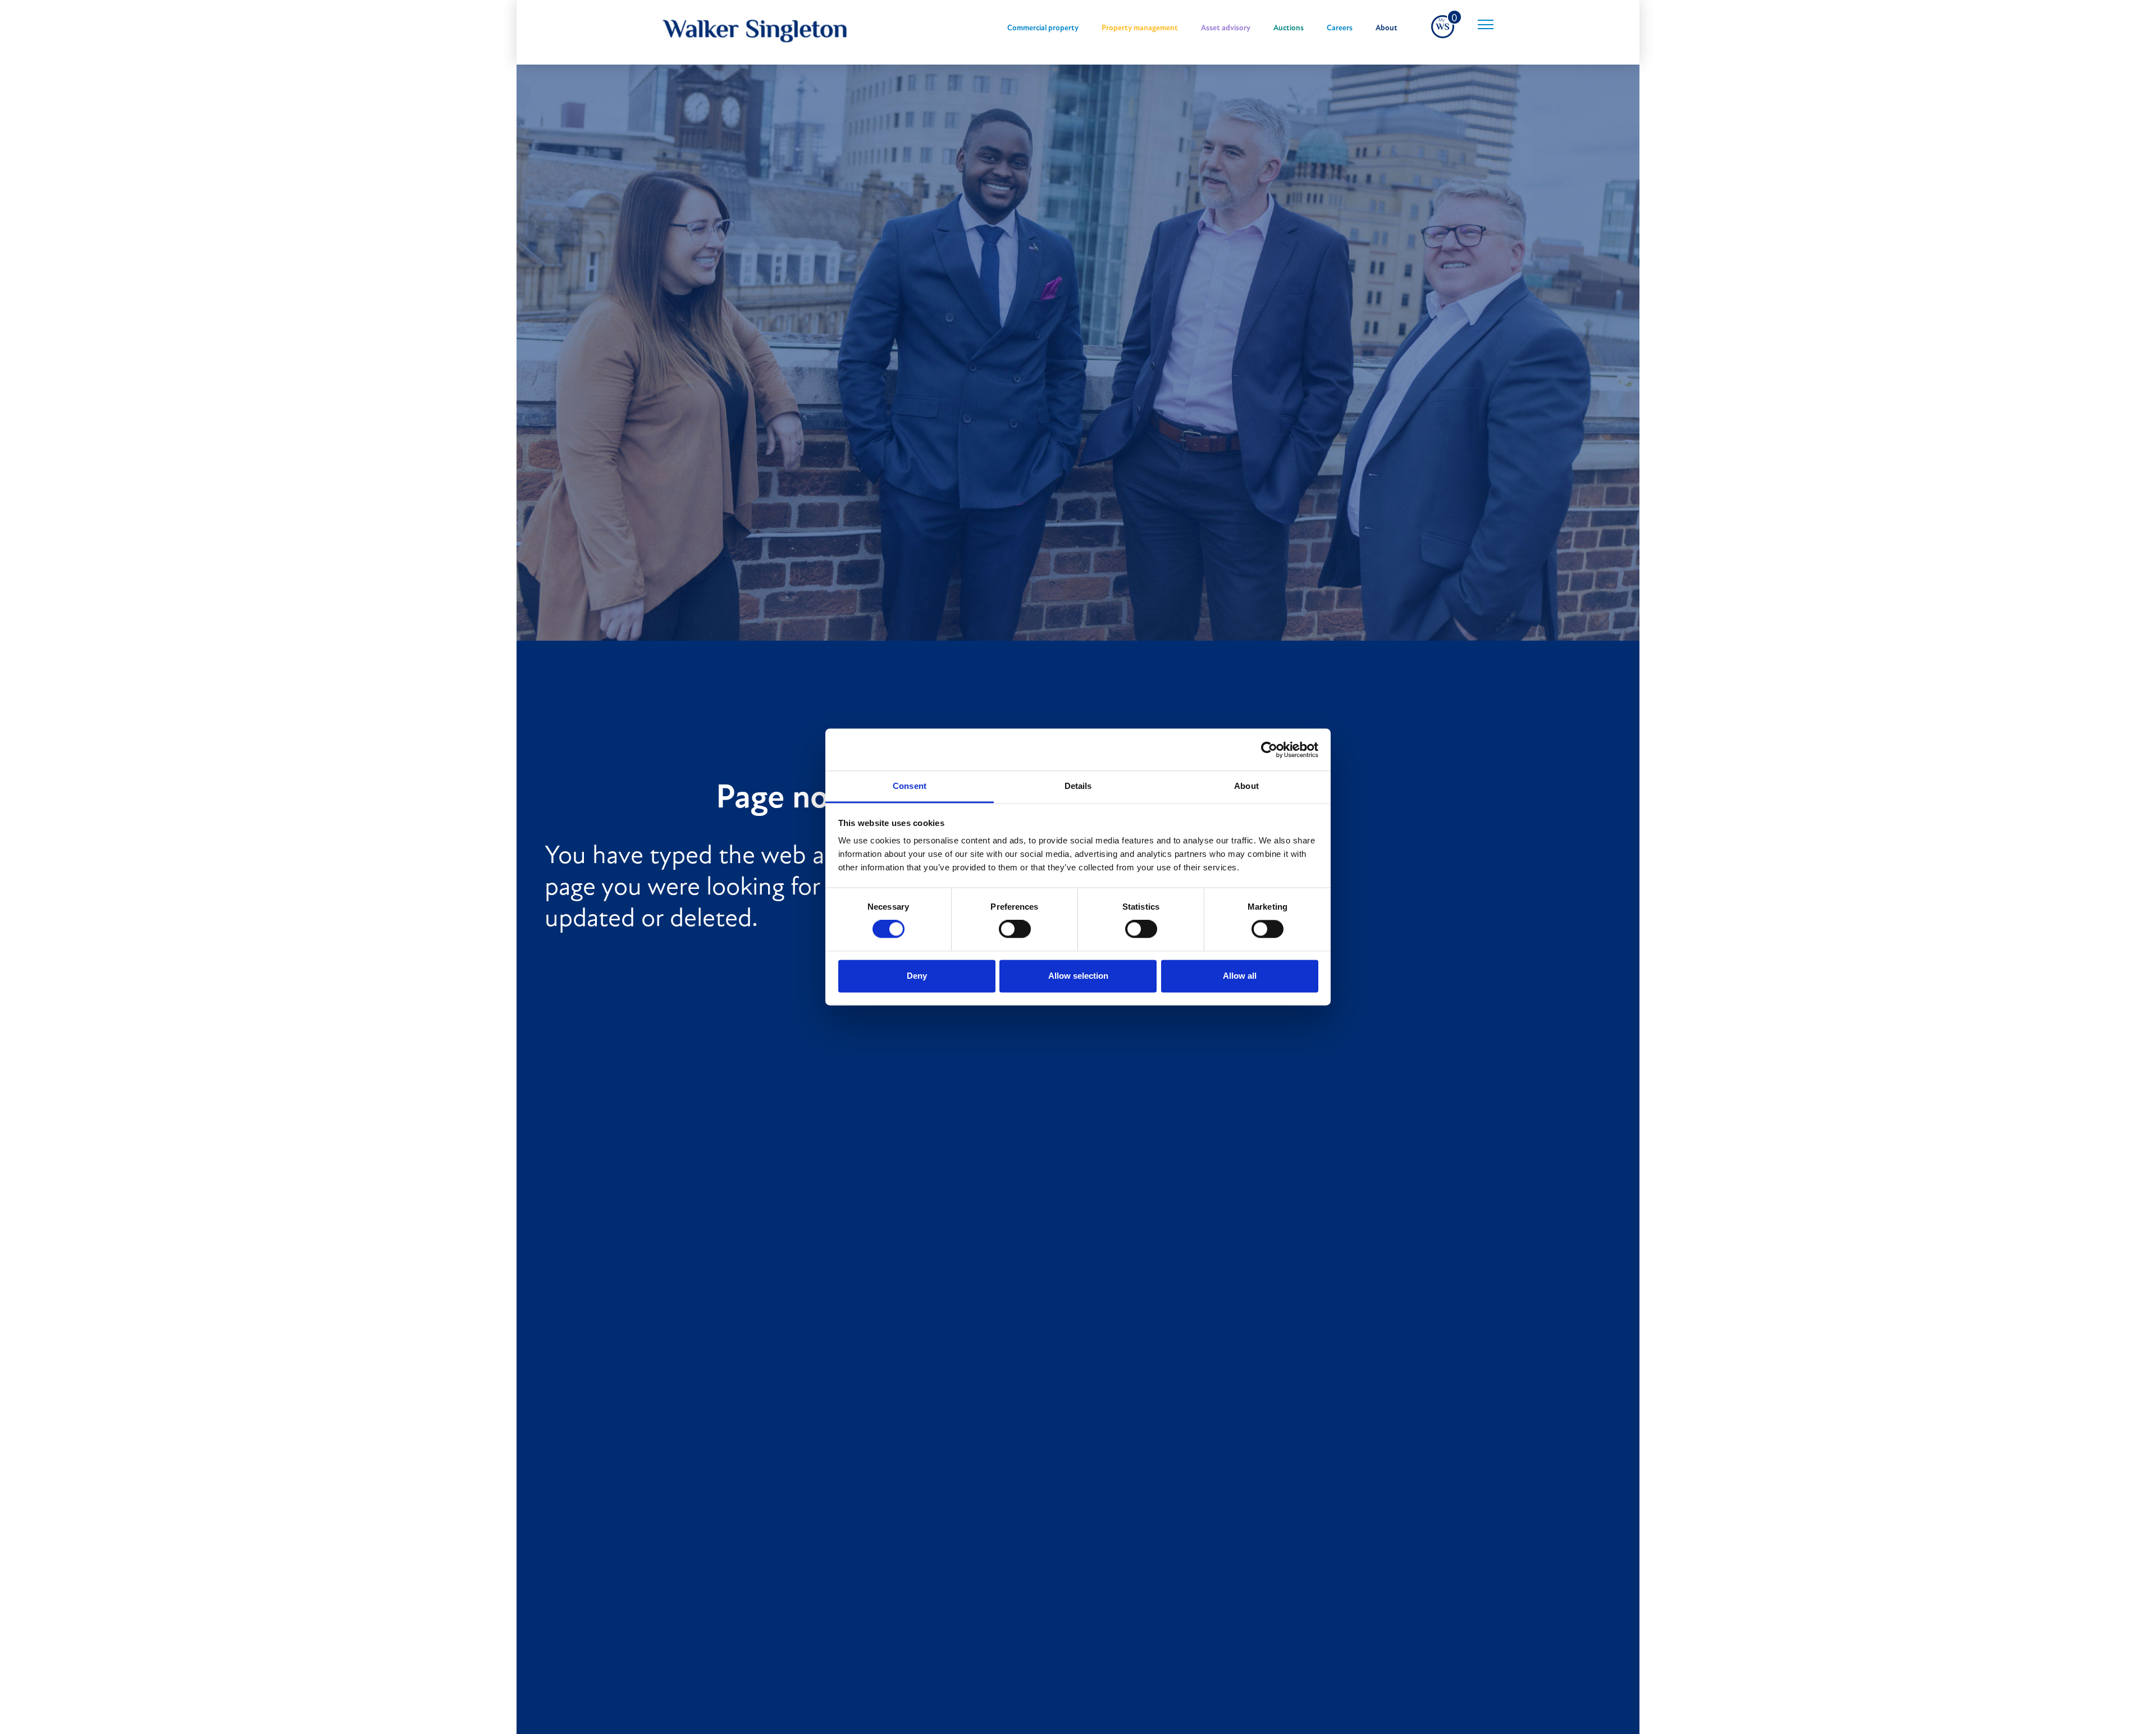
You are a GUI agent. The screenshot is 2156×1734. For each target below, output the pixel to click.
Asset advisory (1226, 28)
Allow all (1240, 976)
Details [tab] (1078, 786)
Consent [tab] (910, 786)
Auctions (1289, 28)
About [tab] (1246, 786)
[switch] (1015, 929)
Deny (917, 976)
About (1387, 28)
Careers (1340, 28)
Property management (1140, 28)
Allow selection (1078, 976)
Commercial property (1043, 28)
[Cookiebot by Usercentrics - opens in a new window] (1269, 750)
